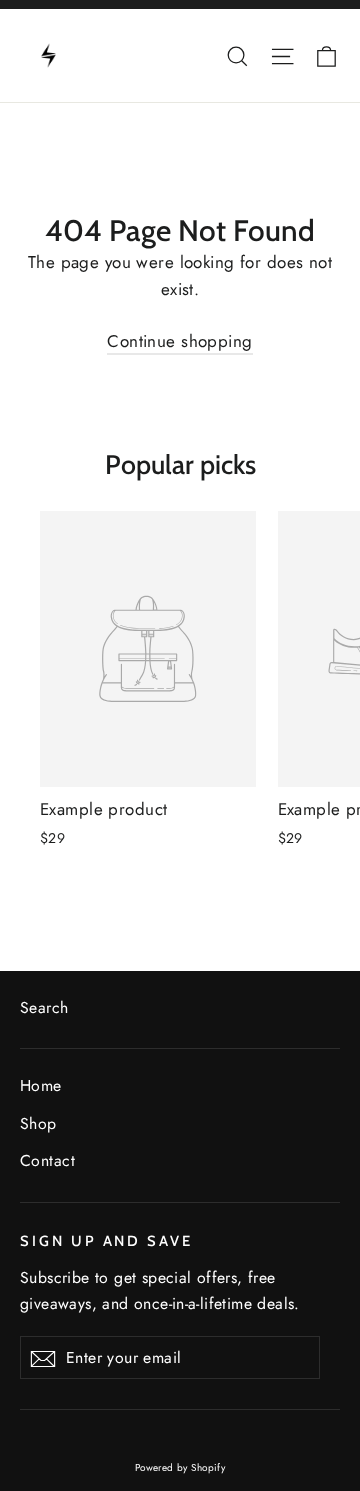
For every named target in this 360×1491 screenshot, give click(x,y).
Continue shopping (179, 341)
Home (41, 1085)
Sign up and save (106, 1241)
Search (44, 1007)
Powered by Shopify (180, 1467)
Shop (38, 1123)
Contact (47, 1160)
